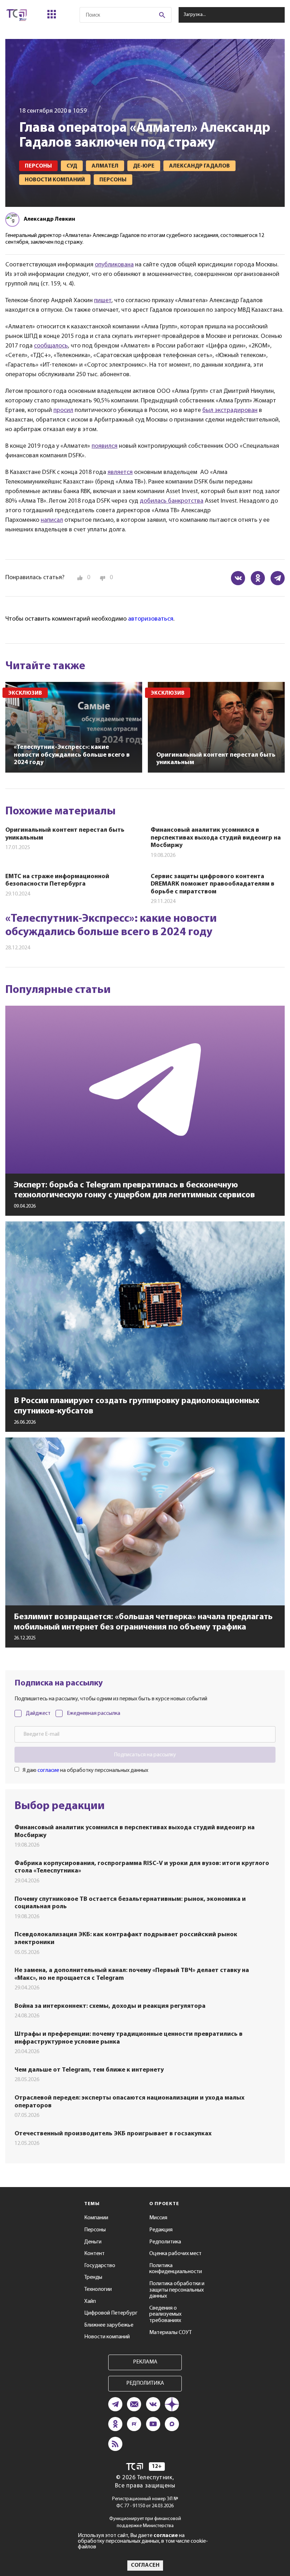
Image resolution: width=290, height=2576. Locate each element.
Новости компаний (107, 2337)
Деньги (93, 2242)
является (120, 473)
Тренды (93, 2277)
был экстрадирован (230, 411)
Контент (94, 2254)
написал (52, 520)
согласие (48, 1770)
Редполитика (165, 2242)
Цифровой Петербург (111, 2313)
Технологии (98, 2289)
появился (105, 446)
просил (63, 411)
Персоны (95, 2230)
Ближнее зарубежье (109, 2325)
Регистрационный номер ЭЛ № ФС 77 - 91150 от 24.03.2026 (145, 2502)
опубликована (114, 265)
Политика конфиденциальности (176, 2269)
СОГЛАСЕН (145, 2565)
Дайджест (38, 1713)
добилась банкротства (172, 501)
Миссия (158, 2218)
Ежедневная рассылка (94, 1713)
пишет (103, 301)
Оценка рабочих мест (175, 2254)
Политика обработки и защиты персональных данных (177, 2290)
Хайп (90, 2301)
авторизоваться (151, 619)
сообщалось (51, 346)
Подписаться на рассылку (145, 1755)
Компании (96, 2218)
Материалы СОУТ (170, 2333)
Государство (100, 2266)
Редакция (161, 2230)
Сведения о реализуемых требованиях (165, 2314)
